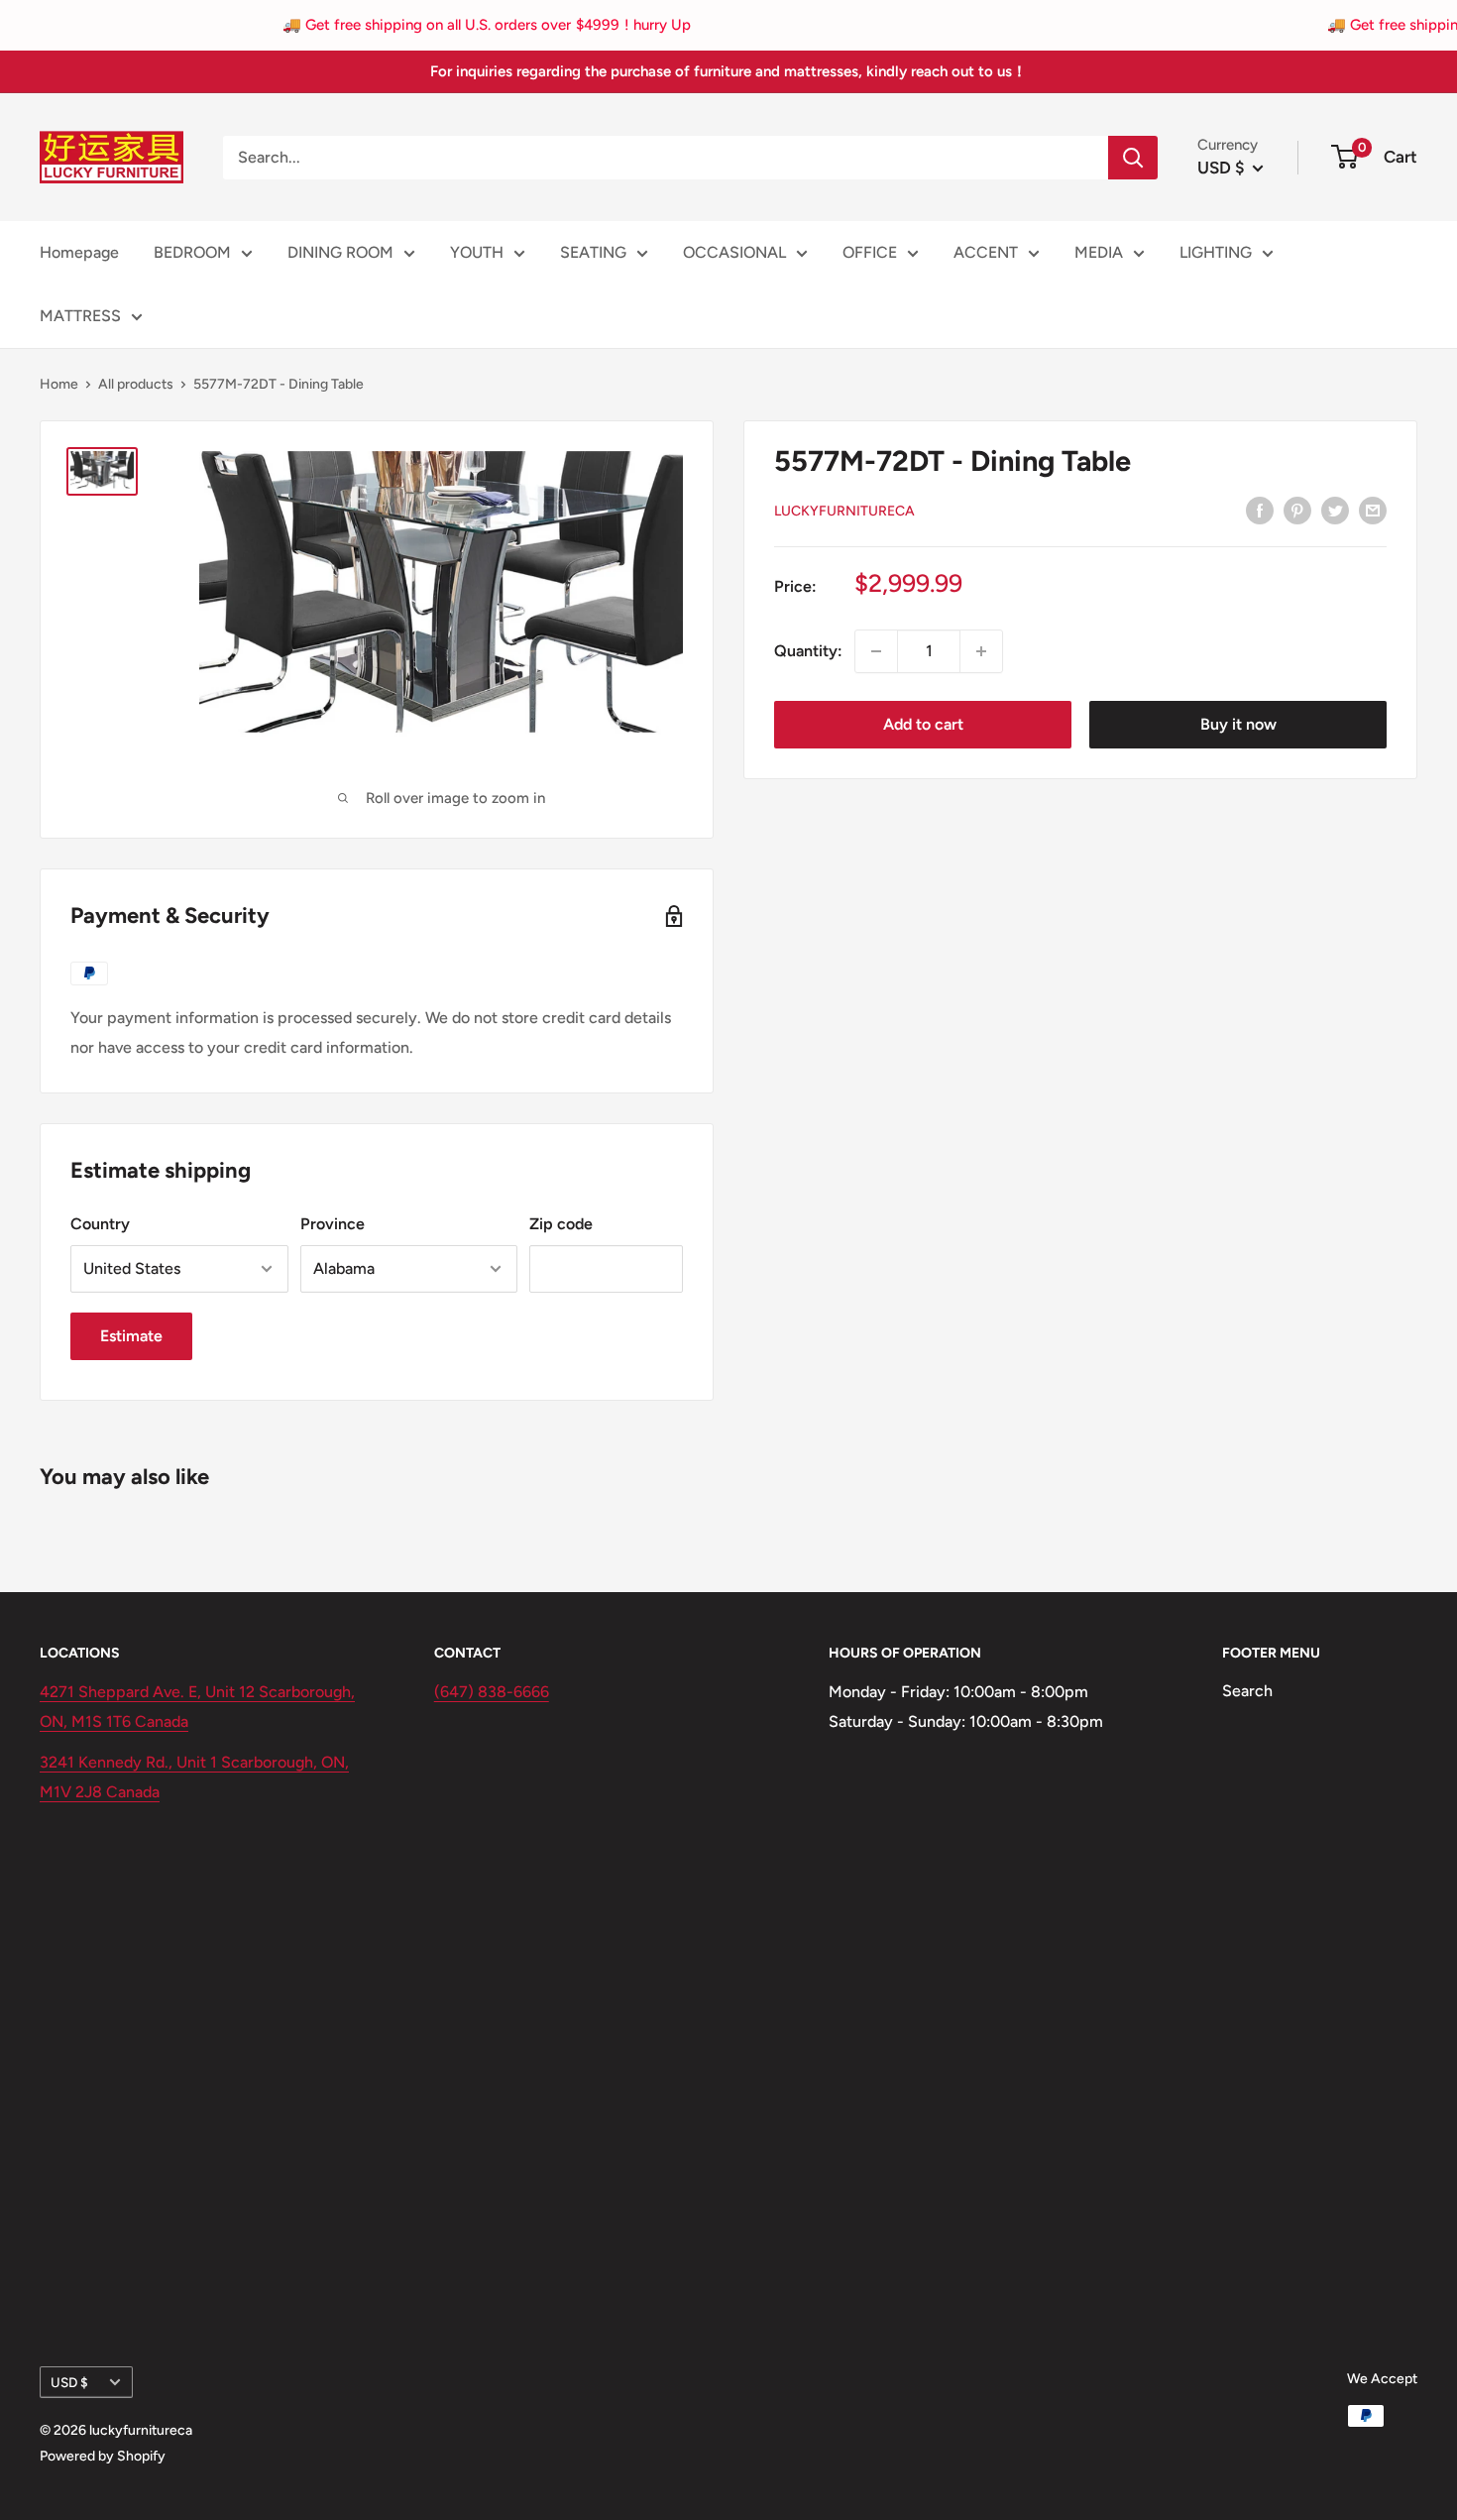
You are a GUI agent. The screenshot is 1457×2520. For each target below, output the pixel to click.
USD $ (69, 2382)
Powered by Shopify (103, 2456)
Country (100, 1224)
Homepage (79, 252)
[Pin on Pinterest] (1297, 510)
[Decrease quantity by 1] (876, 651)
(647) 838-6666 (492, 1692)
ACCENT (986, 252)
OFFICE (870, 252)
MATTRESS (80, 316)
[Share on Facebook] (1260, 510)
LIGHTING (1216, 252)
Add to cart (923, 724)
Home (59, 384)
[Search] (1133, 158)
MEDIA (1099, 252)
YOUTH (477, 252)
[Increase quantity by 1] (981, 651)
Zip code (561, 1224)
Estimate (131, 1336)
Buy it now (1238, 724)
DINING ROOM (340, 252)
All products (136, 384)
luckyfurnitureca (844, 511)
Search (1247, 1691)
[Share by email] (1373, 510)
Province (333, 1224)
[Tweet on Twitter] (1335, 510)
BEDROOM (192, 252)
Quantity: (808, 651)
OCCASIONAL (734, 252)
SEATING (593, 252)
